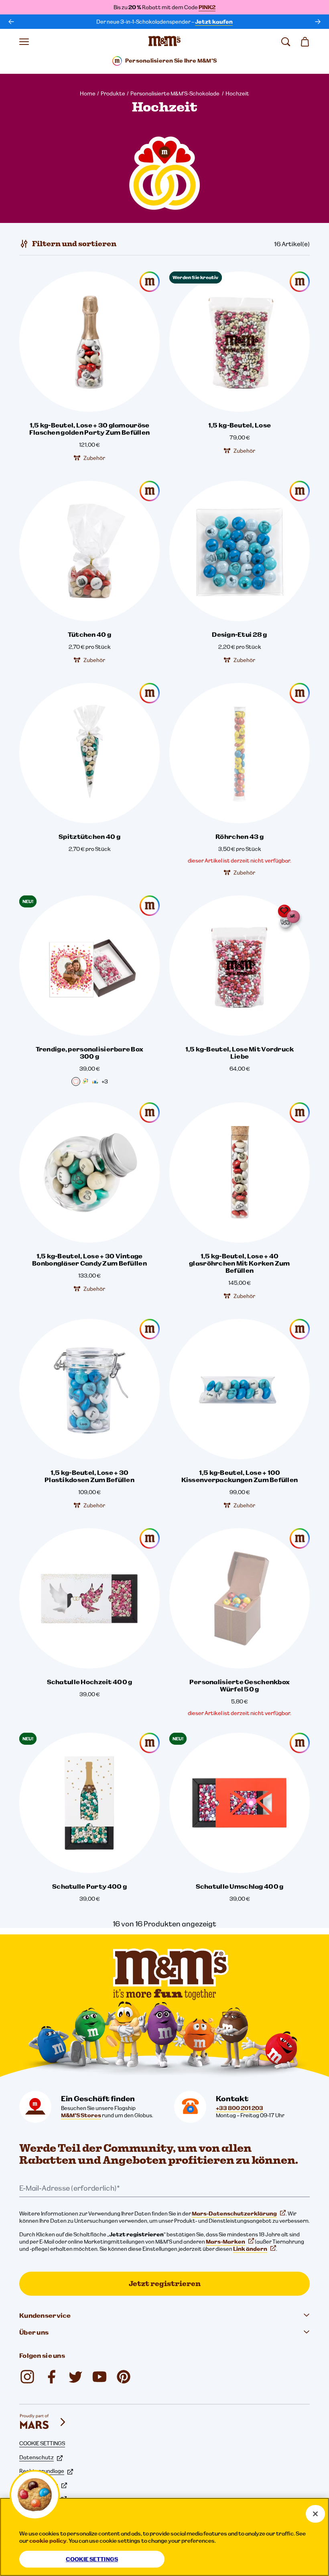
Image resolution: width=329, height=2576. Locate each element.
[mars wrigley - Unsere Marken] (43, 2422)
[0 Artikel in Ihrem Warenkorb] (305, 42)
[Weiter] (318, 22)
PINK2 (207, 7)
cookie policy (48, 2541)
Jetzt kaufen (214, 22)
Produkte (113, 93)
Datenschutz (37, 2457)
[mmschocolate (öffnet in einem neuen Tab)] (124, 2377)
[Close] (315, 2514)
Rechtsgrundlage (42, 2471)
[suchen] (286, 42)
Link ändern (250, 2249)
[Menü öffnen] (24, 42)
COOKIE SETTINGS (42, 2443)
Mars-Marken (225, 2242)
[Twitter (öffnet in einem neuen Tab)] (75, 2377)
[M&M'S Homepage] (164, 42)
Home (88, 93)
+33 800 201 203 (240, 2108)
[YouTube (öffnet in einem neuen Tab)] (100, 2377)
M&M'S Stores (81, 2115)
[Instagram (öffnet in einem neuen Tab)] (27, 2377)
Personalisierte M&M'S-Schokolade (175, 93)
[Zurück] (11, 22)
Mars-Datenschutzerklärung (234, 2213)
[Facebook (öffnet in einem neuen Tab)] (51, 2377)
